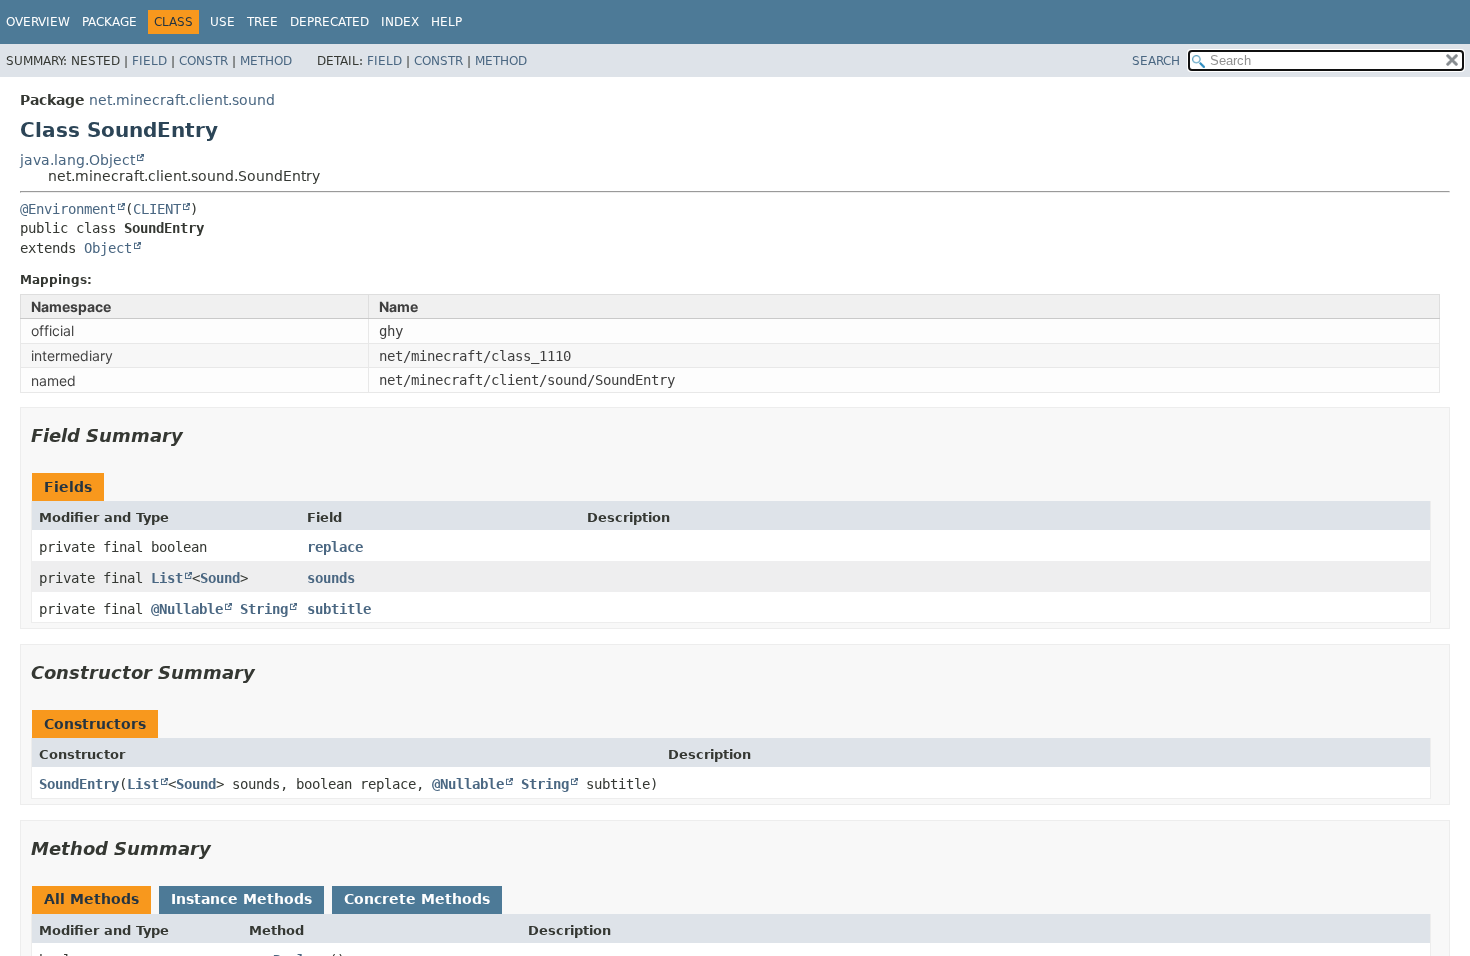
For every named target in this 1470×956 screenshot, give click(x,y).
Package (109, 22)
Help (446, 22)
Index (400, 22)
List (167, 578)
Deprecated (329, 22)
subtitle (339, 609)
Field (149, 61)
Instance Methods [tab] (241, 899)
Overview (38, 22)
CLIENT (157, 209)
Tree (262, 22)
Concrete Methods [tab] (417, 899)
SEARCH (1156, 61)
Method (266, 61)
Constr (203, 61)
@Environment (68, 209)
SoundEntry (79, 784)
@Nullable (187, 609)
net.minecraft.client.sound (182, 100)
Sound (220, 578)
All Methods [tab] (91, 899)
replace (335, 547)
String (264, 609)
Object (108, 248)
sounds (331, 578)
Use (222, 22)
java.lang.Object (77, 160)
